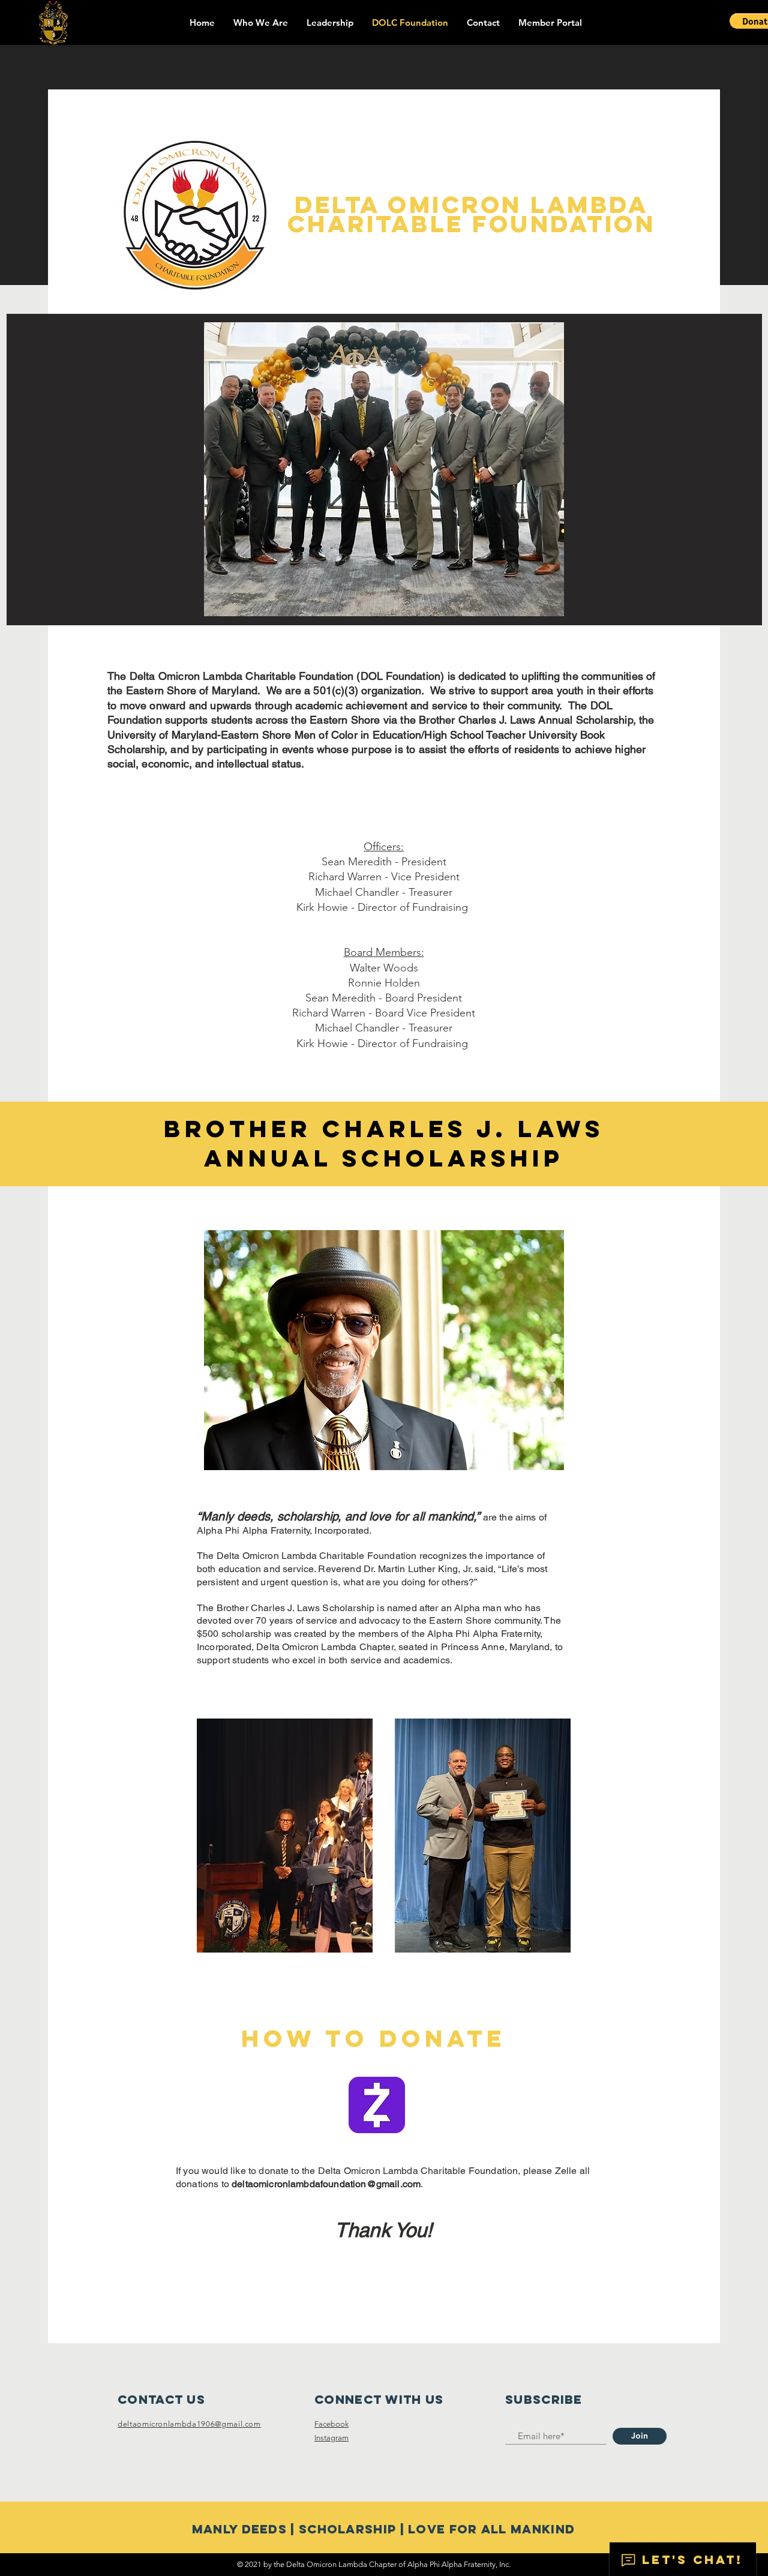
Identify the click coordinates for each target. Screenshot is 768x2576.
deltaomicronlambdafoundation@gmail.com (326, 2184)
